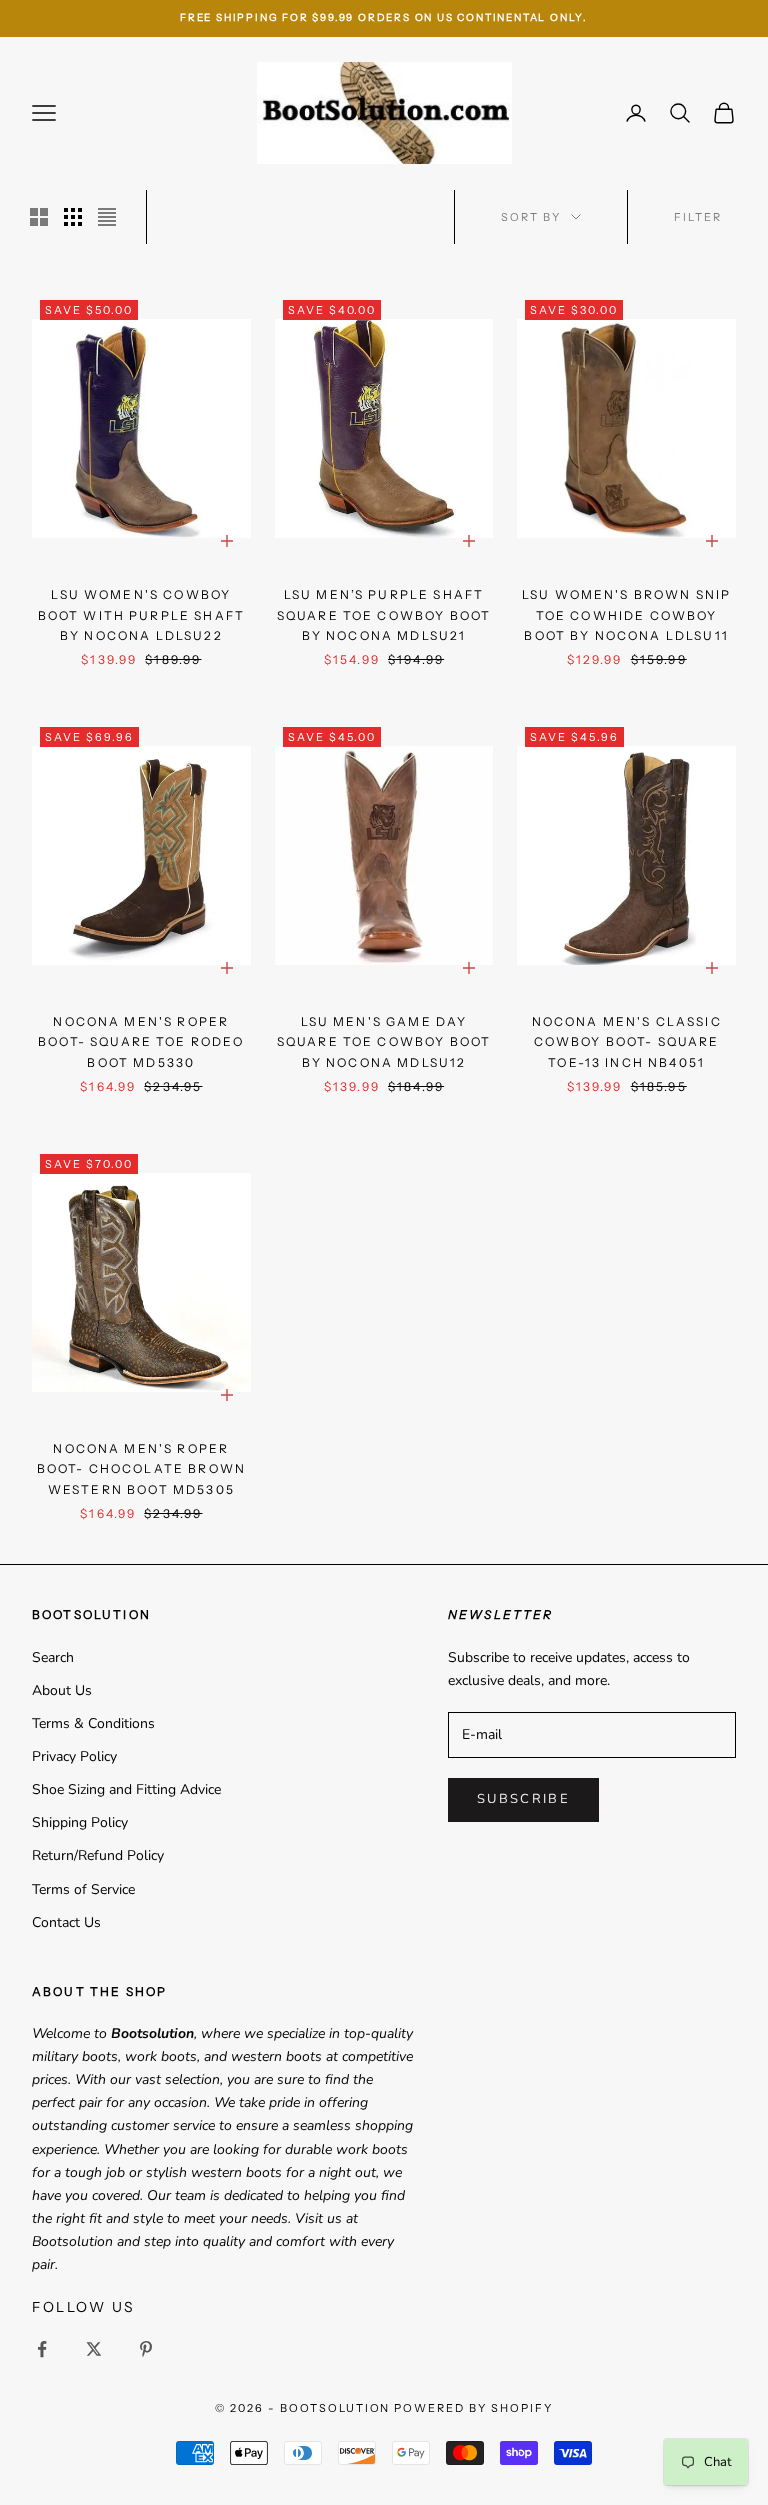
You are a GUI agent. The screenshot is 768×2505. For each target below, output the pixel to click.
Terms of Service (83, 1889)
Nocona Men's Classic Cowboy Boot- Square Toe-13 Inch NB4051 (627, 1042)
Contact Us (66, 1922)
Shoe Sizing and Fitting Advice (126, 1789)
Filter (698, 217)
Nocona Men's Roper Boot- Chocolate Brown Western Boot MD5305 (141, 1469)
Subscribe (523, 1799)
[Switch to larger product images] (39, 217)
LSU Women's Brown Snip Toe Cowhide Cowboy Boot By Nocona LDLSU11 (627, 615)
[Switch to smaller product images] (73, 217)
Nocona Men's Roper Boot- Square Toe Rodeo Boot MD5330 (141, 1042)
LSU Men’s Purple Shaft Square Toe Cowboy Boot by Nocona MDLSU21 (384, 615)
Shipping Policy (80, 1822)
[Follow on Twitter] (94, 2349)
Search (53, 1657)
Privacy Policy (74, 1756)
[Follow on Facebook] (42, 2349)
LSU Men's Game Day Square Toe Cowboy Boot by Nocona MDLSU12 (384, 1042)
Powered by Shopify (473, 2408)
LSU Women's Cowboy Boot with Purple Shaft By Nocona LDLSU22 (142, 615)
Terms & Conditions (93, 1723)
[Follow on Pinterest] (146, 2349)
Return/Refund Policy (98, 1855)
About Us (62, 1690)
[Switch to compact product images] (107, 217)
